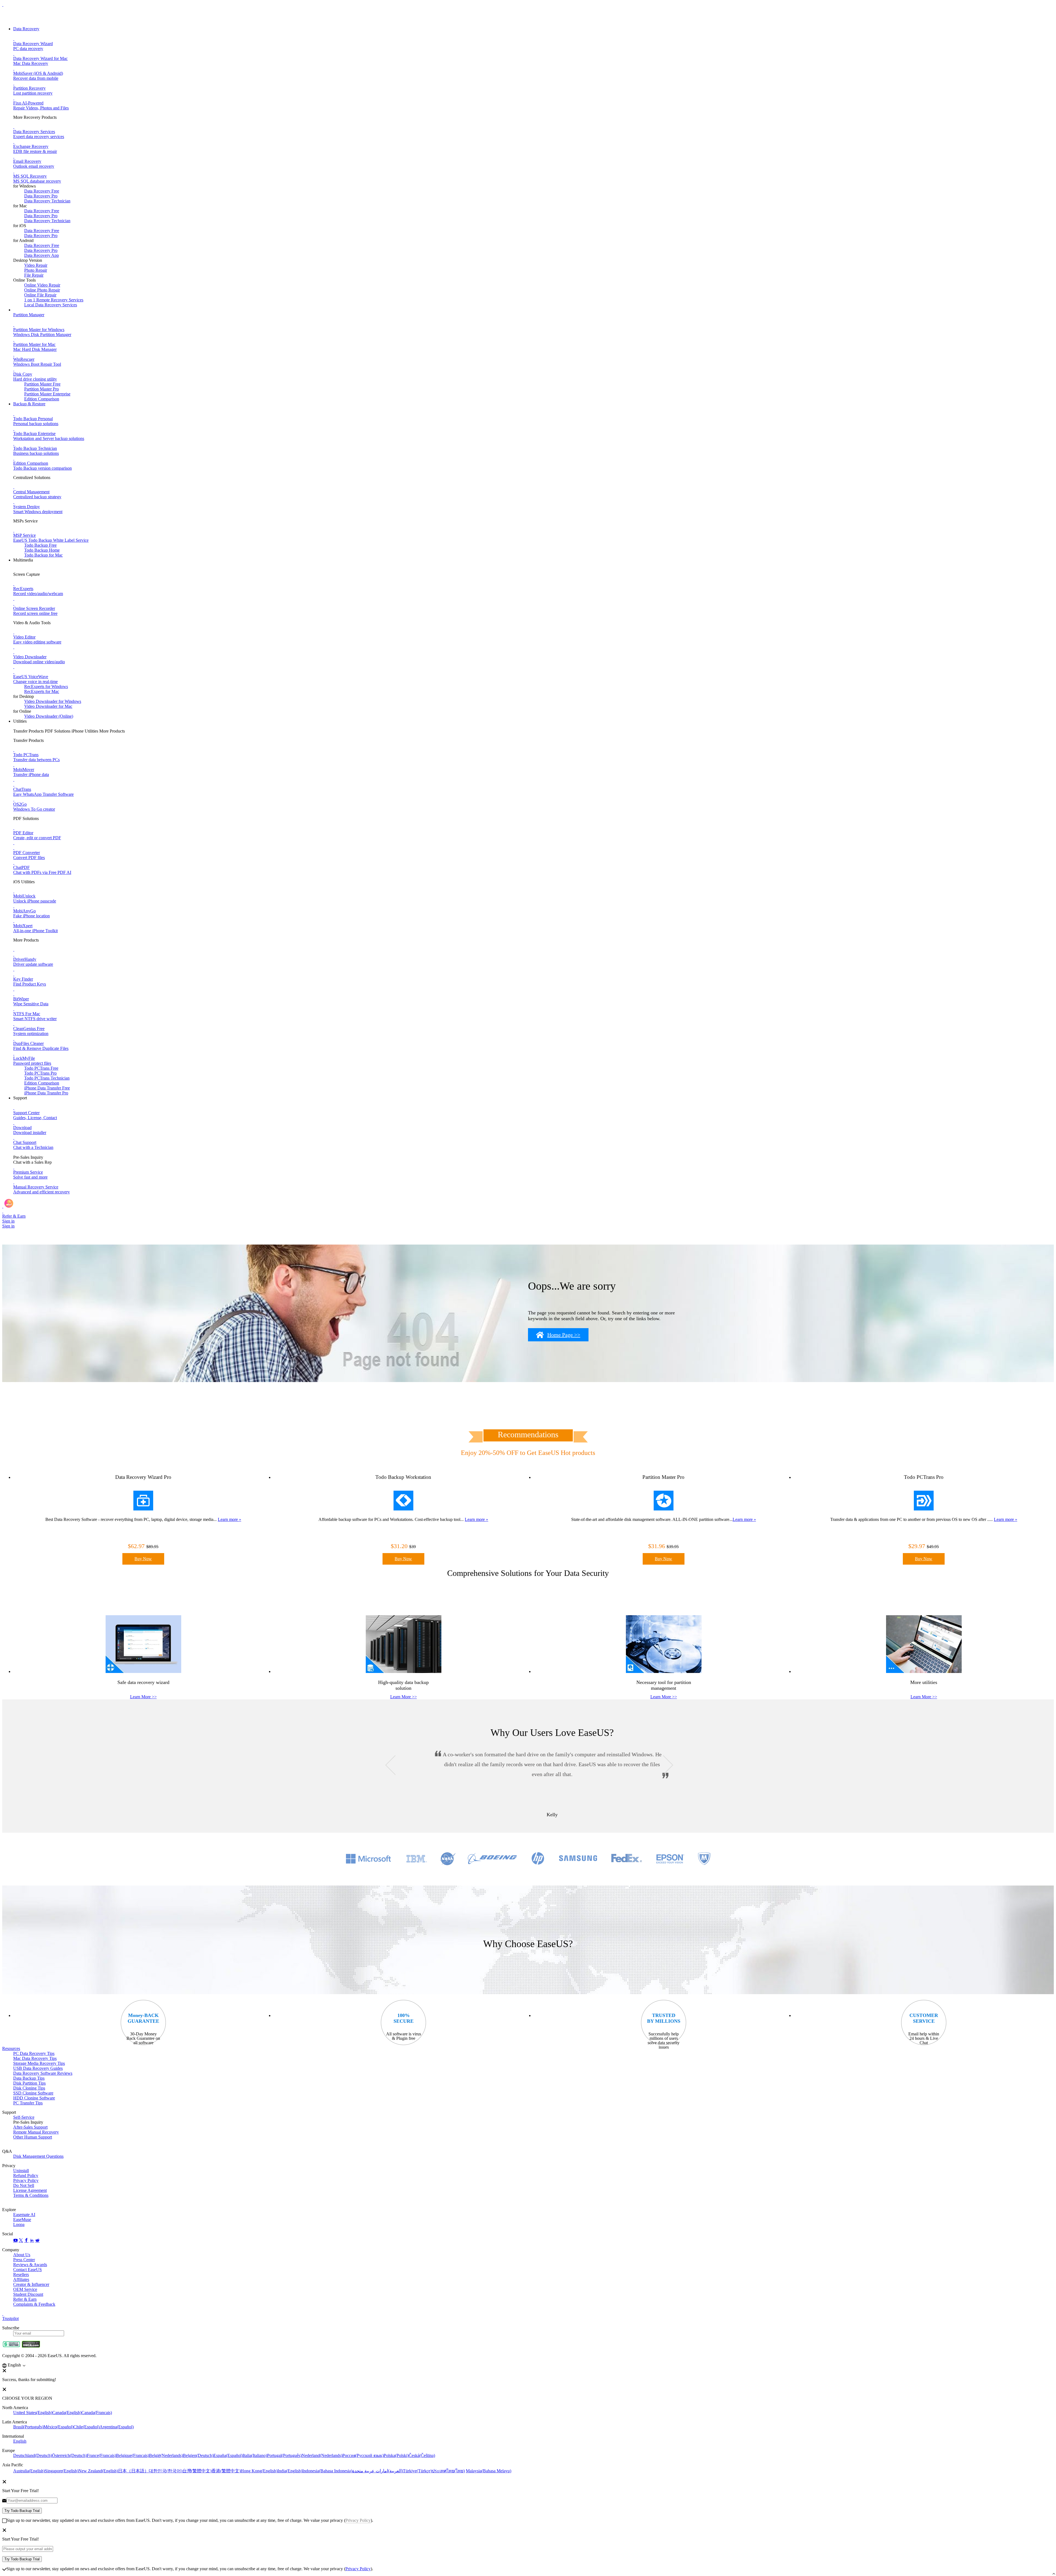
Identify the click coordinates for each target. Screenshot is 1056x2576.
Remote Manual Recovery (36, 2132)
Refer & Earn (25, 2299)
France (101, 2455)
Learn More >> (143, 1697)
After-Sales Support (30, 2127)
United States (33, 2413)
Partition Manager (29, 315)
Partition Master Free (42, 384)
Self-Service (24, 2117)
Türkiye (417, 2471)
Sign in (8, 1221)
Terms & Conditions (31, 2195)
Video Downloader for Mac (48, 706)
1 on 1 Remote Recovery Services (54, 300)
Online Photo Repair (42, 290)
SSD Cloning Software (33, 2093)
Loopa (19, 2224)
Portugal (284, 2455)
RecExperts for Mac (42, 691)
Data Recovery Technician (47, 201)
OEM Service (25, 2289)
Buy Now (143, 1559)
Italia (255, 2455)
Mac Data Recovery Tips (35, 2058)
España (228, 2455)
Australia (29, 2471)
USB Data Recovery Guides (38, 2068)
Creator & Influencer (31, 2284)
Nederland (322, 2455)
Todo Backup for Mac (43, 555)
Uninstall (21, 2171)
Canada (67, 2413)
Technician (47, 1078)
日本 (133, 2471)
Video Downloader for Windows (53, 701)
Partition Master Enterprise (47, 394)
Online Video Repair (42, 285)
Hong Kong (259, 2471)
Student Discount (28, 2294)
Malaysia (489, 2471)
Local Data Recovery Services (51, 305)
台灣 (197, 2471)
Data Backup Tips (29, 2078)
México (58, 2427)
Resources (11, 2048)
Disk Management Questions (38, 2156)
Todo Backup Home (42, 550)
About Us (22, 2255)
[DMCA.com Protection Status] (31, 2346)
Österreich (69, 2455)
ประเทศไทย (448, 2471)
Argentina (117, 2427)
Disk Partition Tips (29, 2083)
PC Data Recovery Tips (34, 2053)
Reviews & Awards (30, 2265)
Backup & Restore (29, 404)
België (166, 2455)
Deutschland (33, 2455)
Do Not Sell (24, 2185)
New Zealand (98, 2471)
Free (41, 1068)
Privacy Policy (26, 2180)
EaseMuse (22, 2219)
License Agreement (30, 2190)
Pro (40, 1073)
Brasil (28, 2427)
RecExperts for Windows (46, 686)
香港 (226, 2471)
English (20, 2441)
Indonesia (327, 2471)
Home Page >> (564, 1335)
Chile (86, 2427)
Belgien (198, 2455)
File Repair (34, 275)
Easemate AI (24, 2215)
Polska (396, 2455)
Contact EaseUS (28, 2270)
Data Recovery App (42, 255)
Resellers (21, 2274)
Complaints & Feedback (34, 2304)
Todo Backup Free (40, 545)
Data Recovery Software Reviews (43, 2073)
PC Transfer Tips (28, 2103)
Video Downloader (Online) (49, 716)
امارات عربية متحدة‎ (378, 2471)
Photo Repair (36, 270)
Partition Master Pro (42, 389)
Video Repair (36, 265)
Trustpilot (10, 2318)
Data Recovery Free (42, 191)
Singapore (62, 2471)
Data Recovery (26, 29)
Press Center (24, 2260)
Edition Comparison (42, 399)
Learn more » (229, 1519)
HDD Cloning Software (34, 2098)
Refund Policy (26, 2175)
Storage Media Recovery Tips (39, 2063)
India (290, 2471)
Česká (422, 2455)
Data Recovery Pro (41, 196)
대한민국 (166, 2471)
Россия (363, 2455)
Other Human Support (33, 2137)
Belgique (133, 2455)
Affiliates (21, 2279)
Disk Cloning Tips (29, 2088)
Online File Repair (40, 295)
